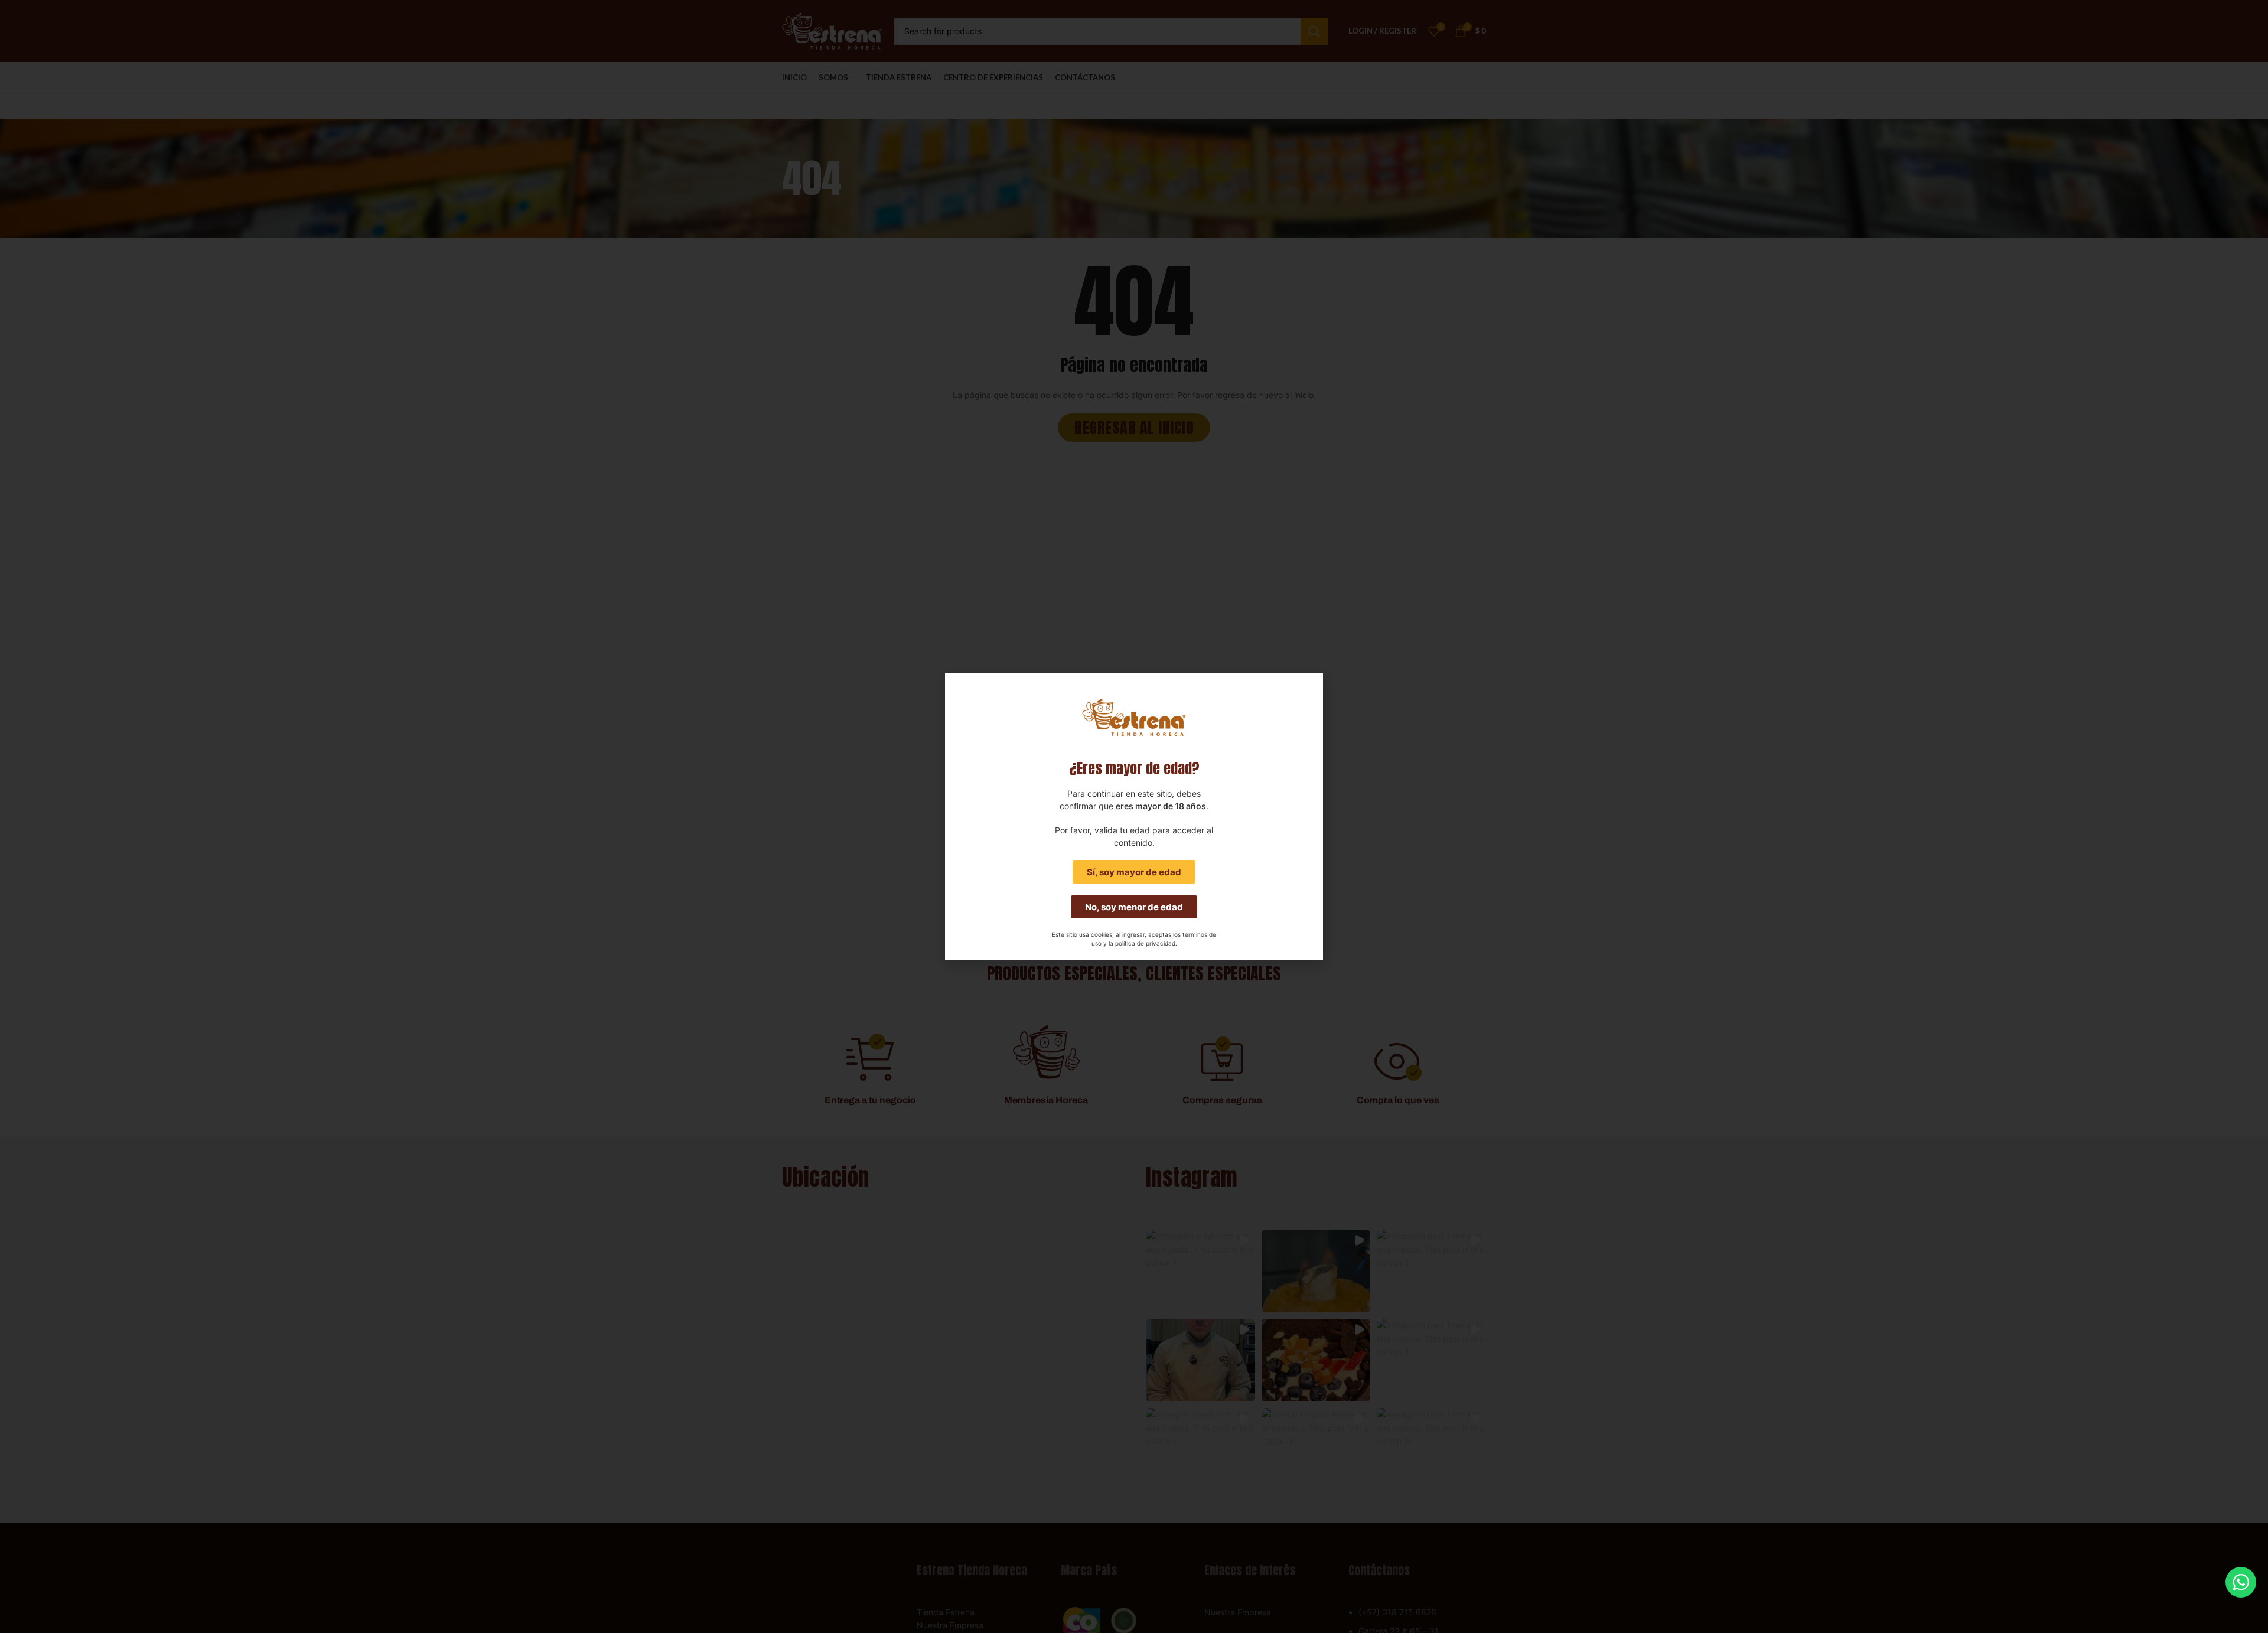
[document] (1134, 816)
